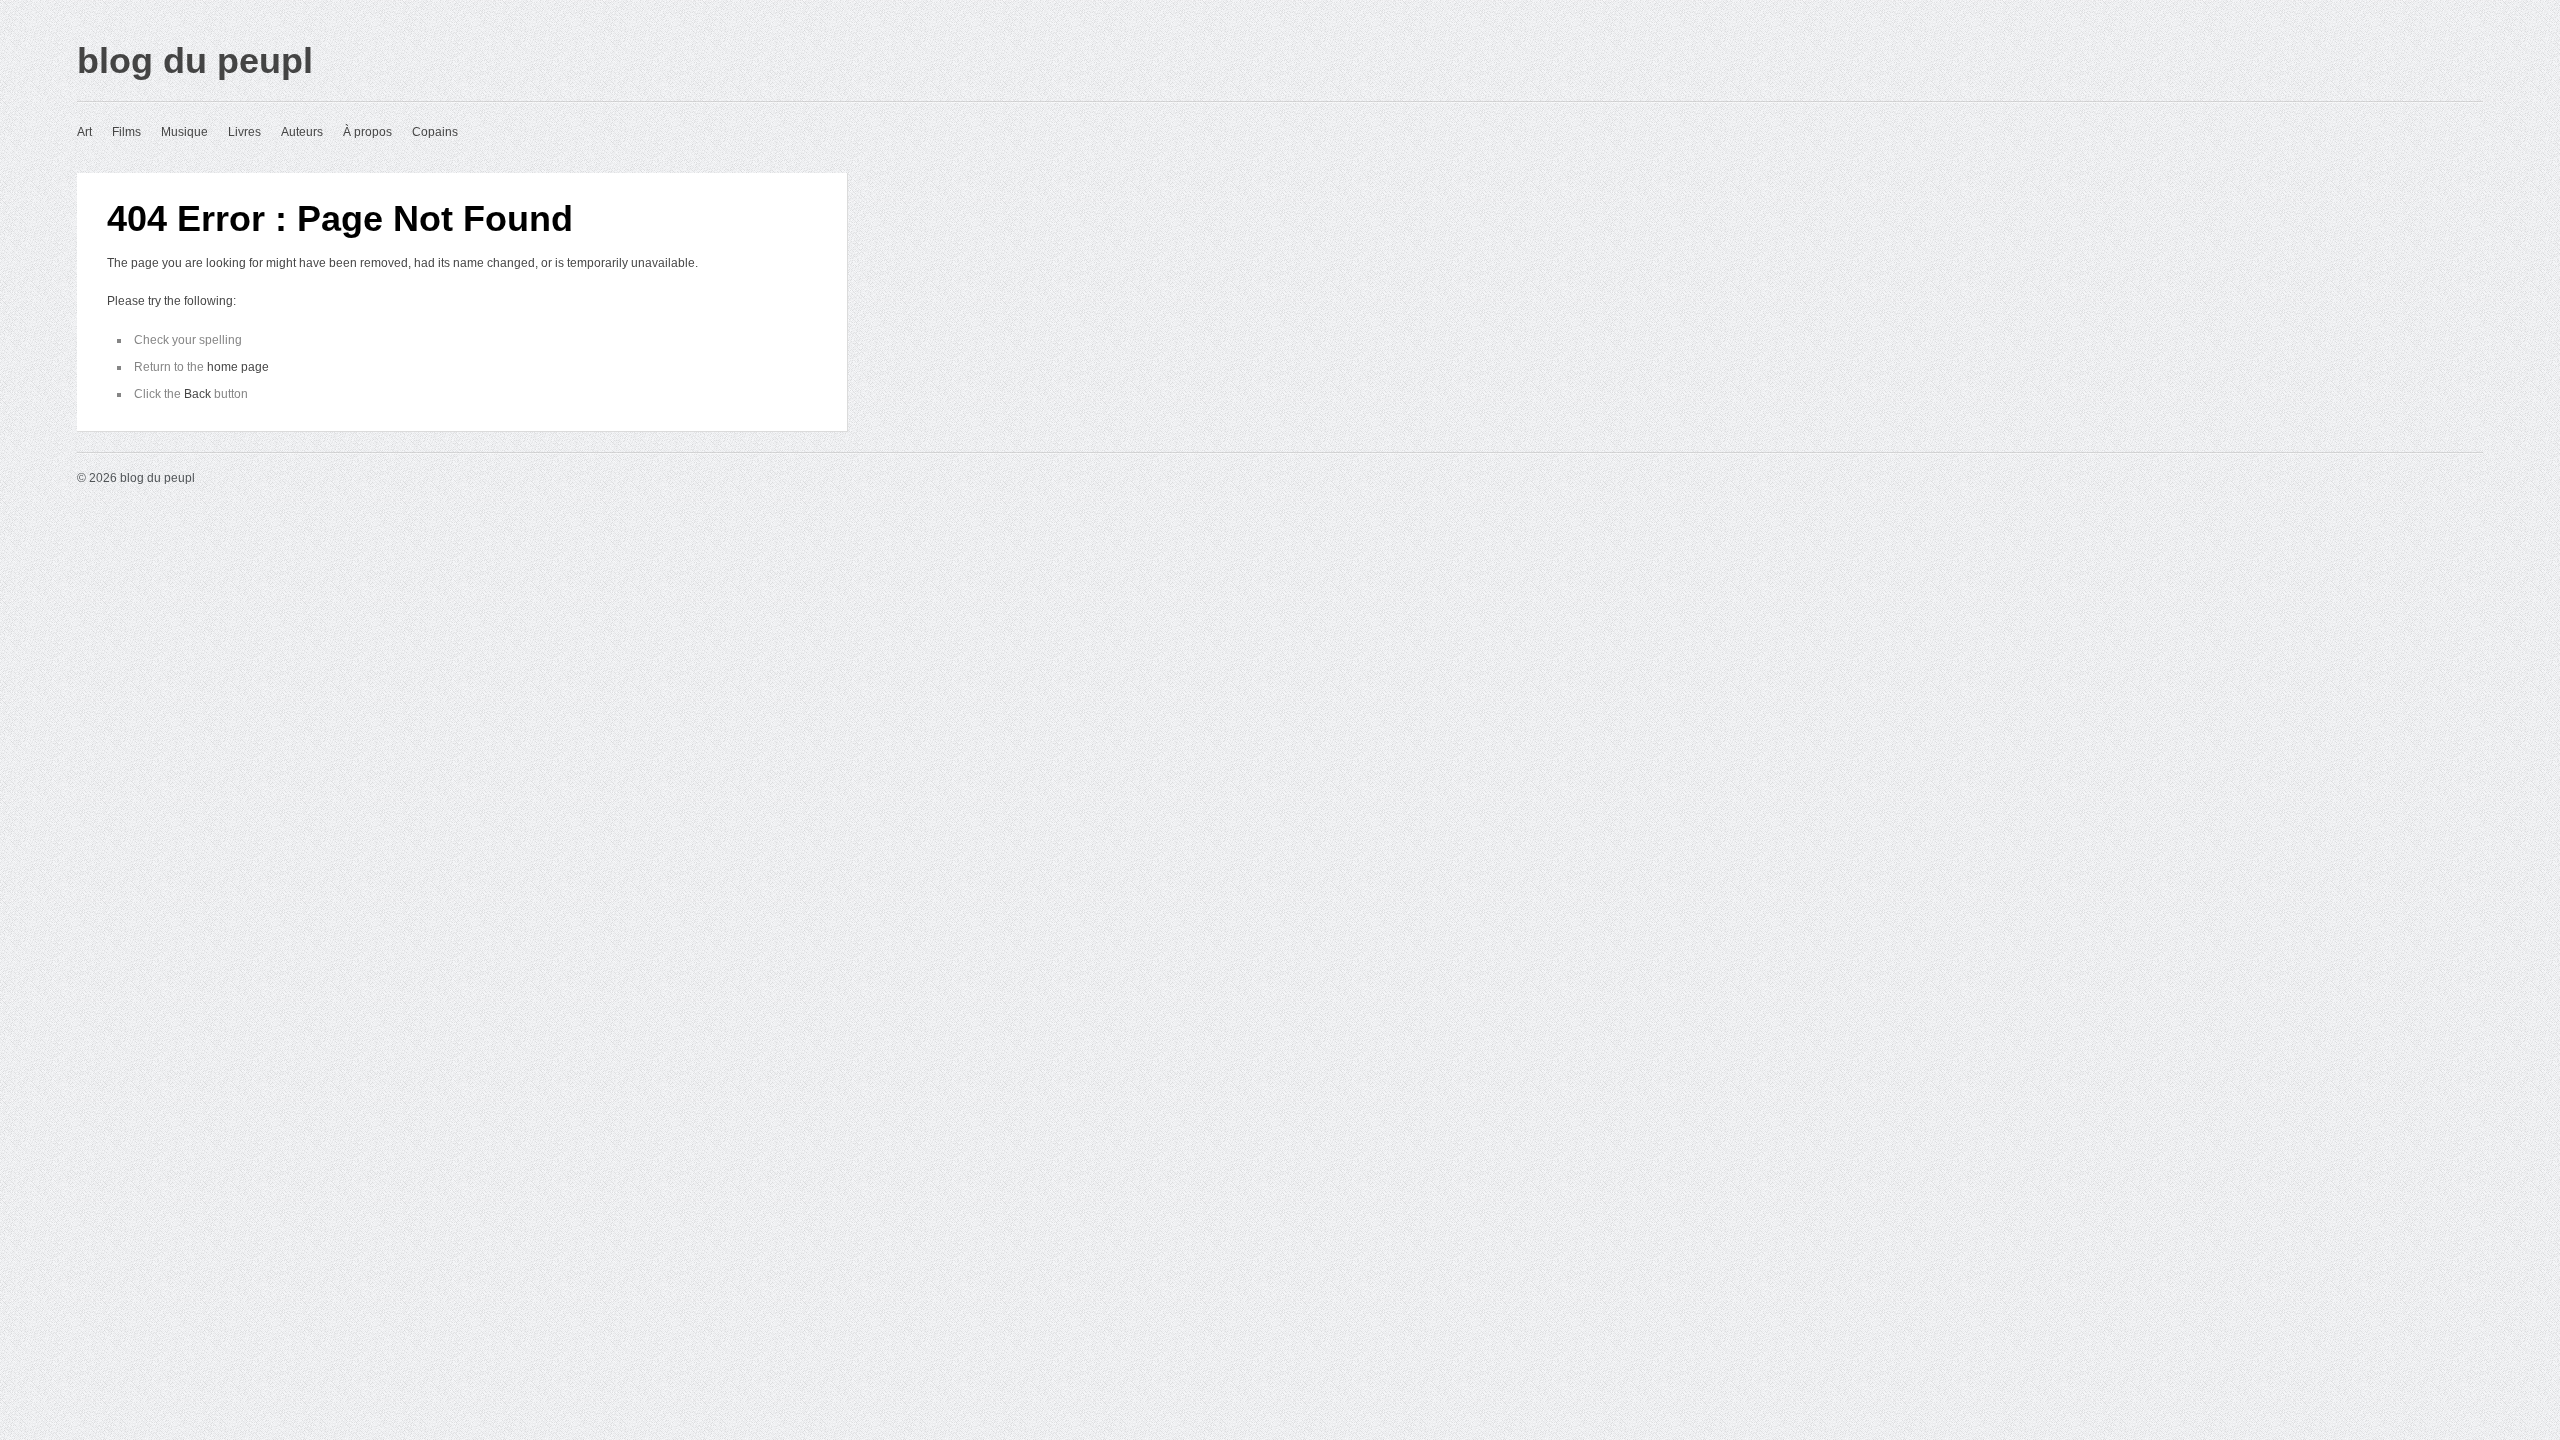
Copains (435, 132)
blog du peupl (195, 60)
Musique (184, 132)
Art (84, 132)
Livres (244, 132)
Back (197, 394)
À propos (367, 132)
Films (126, 132)
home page (238, 367)
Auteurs (302, 132)
